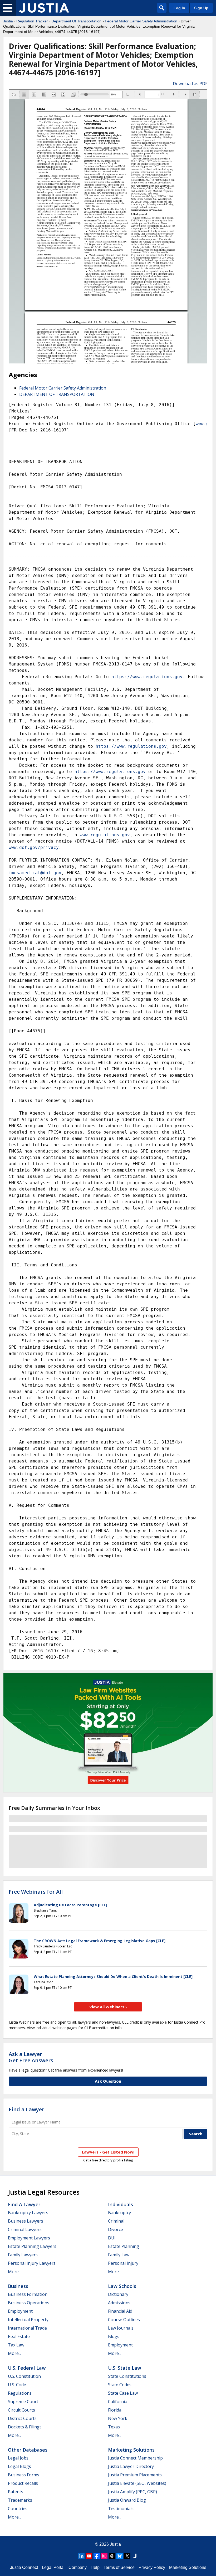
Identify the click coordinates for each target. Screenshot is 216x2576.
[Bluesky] (120, 2556)
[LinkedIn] (81, 2556)
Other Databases (28, 2450)
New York (118, 2418)
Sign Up (201, 8)
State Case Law (123, 2393)
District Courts (22, 2418)
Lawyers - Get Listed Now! (108, 2152)
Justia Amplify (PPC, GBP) (132, 2492)
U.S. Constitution (24, 2376)
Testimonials (121, 2509)
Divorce (116, 2229)
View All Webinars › (108, 2007)
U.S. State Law (125, 2368)
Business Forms (24, 2475)
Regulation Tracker (32, 21)
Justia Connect (24, 2567)
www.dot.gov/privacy (34, 847)
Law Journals (121, 2328)
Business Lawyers (26, 2221)
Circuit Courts (21, 2410)
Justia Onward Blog (127, 2500)
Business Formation (28, 2294)
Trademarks (20, 2500)
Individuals (121, 2204)
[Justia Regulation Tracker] (44, 8)
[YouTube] (89, 2556)
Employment (20, 2311)
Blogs (114, 2336)
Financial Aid (120, 2311)
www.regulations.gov (105, 835)
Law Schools (122, 2286)
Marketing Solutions (131, 2450)
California (118, 2402)
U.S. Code (17, 2385)
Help (95, 2567)
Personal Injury (123, 2263)
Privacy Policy (152, 2567)
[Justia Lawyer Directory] (135, 2556)
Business (18, 2286)
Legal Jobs (18, 2458)
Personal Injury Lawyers (32, 2263)
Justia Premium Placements (135, 2475)
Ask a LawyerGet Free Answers (31, 2057)
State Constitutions (127, 2376)
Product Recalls (23, 2483)
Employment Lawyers (29, 2238)
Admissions (119, 2303)
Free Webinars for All (36, 1892)
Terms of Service (119, 2567)
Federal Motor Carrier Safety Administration (141, 21)
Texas (114, 2427)
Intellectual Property (28, 2320)
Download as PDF (190, 84)
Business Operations (29, 2303)
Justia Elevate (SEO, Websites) (137, 2483)
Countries (18, 2509)
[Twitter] (127, 2556)
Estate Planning (124, 2246)
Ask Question (108, 2081)
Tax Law (16, 2345)
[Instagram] (104, 2556)
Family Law (119, 2255)
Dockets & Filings (25, 2427)
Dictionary (118, 2294)
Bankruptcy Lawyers (28, 2213)
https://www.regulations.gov (147, 677)
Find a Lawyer (26, 2109)
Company (78, 2567)
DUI (112, 2238)
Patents (16, 2492)
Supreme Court (23, 2402)
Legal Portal (53, 2567)
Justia (8, 21)
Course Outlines (124, 2320)
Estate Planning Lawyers (32, 2246)
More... (14, 2272)
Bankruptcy (119, 2213)
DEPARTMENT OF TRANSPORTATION (57, 394)
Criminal (116, 2221)
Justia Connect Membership (135, 2458)
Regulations (20, 2393)
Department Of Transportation (76, 21)
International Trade (27, 2328)
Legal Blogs (19, 2466)
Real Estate (19, 2336)
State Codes (120, 2385)
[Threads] (112, 2556)
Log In (179, 8)
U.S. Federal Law (27, 2368)
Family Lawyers (23, 2255)
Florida (115, 2410)
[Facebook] (97, 2556)
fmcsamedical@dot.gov (35, 873)
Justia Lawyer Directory (131, 2466)
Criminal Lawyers (25, 2229)
